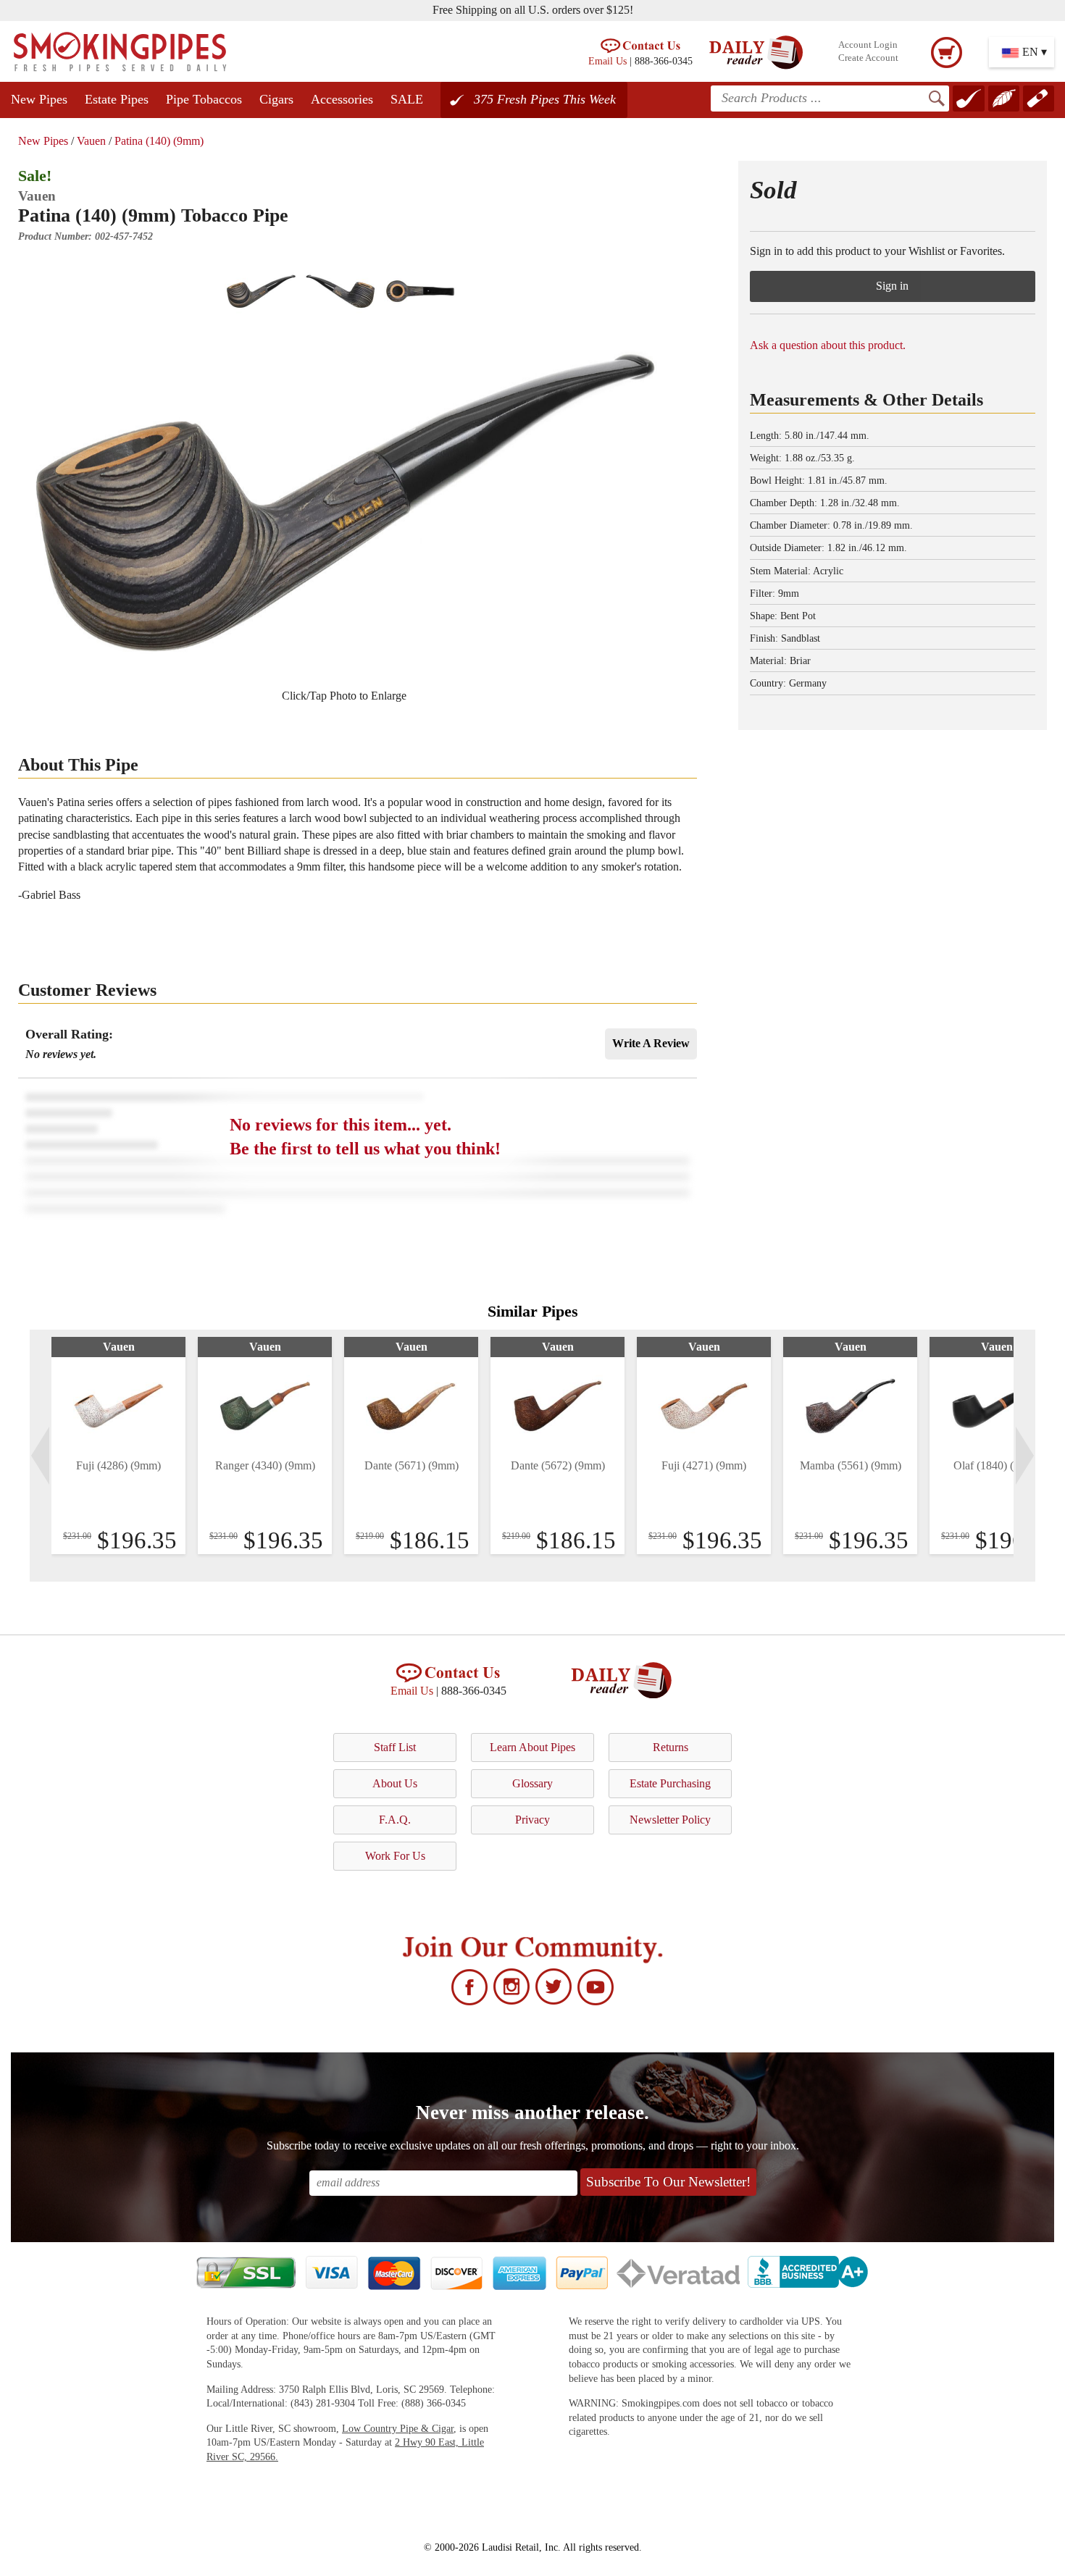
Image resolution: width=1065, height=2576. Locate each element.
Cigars (276, 99)
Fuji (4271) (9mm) (704, 1465)
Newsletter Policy (670, 1820)
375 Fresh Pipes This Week (545, 99)
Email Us (607, 61)
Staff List (395, 1747)
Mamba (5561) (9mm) (851, 1465)
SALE (407, 99)
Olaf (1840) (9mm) (997, 1465)
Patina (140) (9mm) (159, 141)
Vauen (91, 141)
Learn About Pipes (532, 1747)
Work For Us (395, 1856)
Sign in (892, 286)
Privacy (532, 1820)
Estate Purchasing (670, 1783)
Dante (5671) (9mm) (412, 1465)
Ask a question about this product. (828, 345)
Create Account (868, 58)
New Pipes (39, 99)
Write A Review (651, 1043)
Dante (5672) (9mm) (558, 1465)
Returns (671, 1747)
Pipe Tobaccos (204, 99)
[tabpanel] (118, 1446)
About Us (395, 1783)
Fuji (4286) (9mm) (118, 1465)
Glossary (532, 1783)
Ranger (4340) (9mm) (265, 1465)
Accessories (342, 99)
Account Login (868, 45)
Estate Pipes (117, 99)
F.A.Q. (395, 1820)
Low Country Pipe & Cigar (398, 2429)
